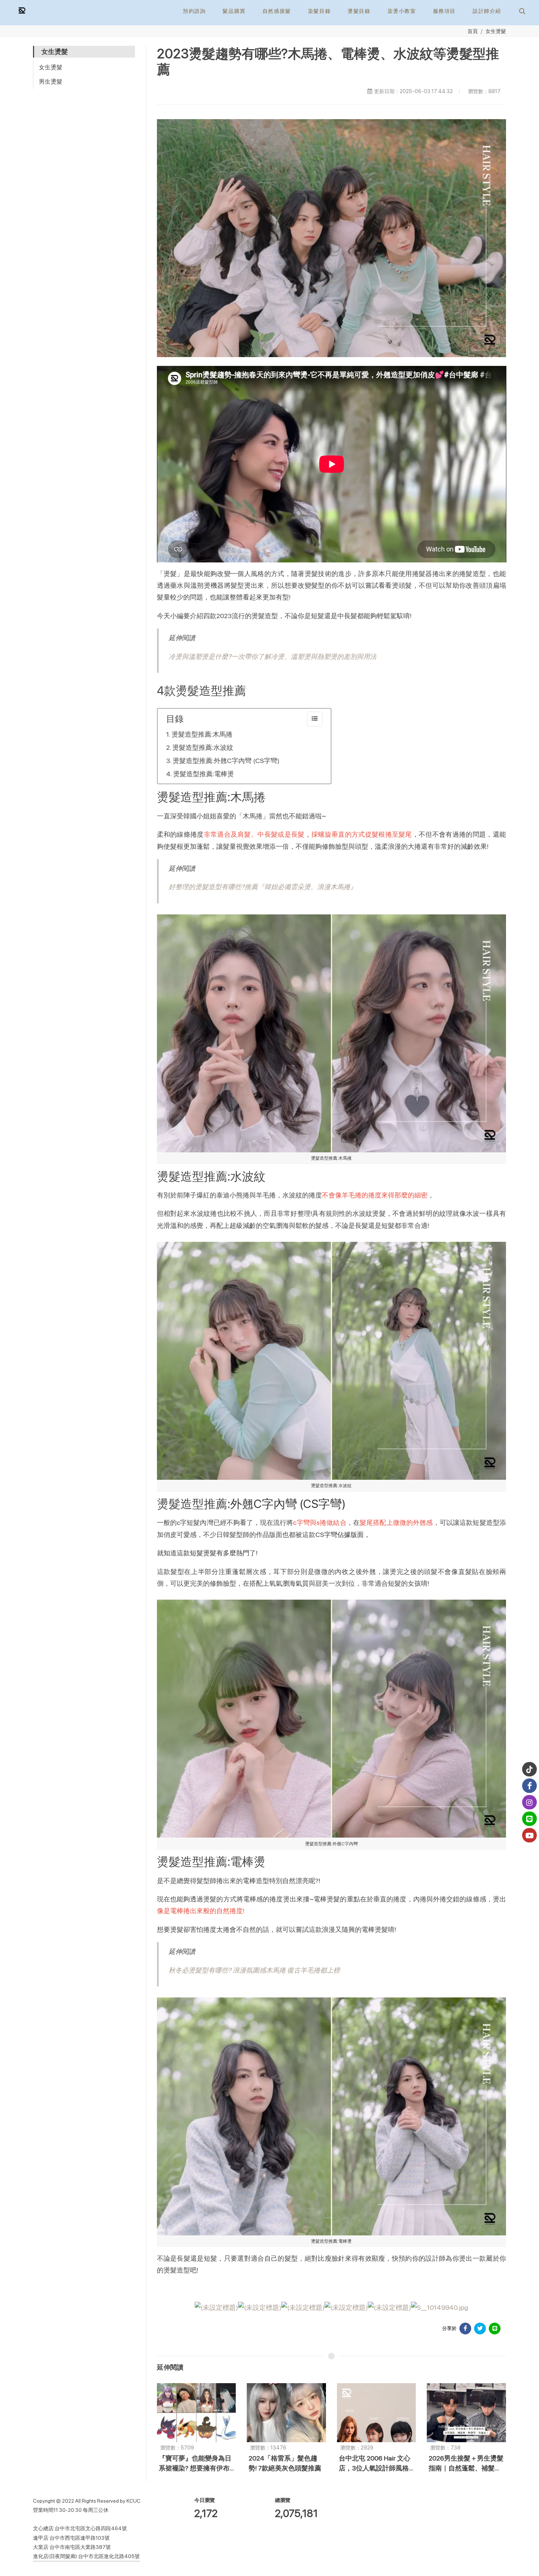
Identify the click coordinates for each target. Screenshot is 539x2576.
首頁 (473, 31)
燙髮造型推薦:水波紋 (203, 747)
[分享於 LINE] (495, 2329)
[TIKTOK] (529, 1769)
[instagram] (529, 1802)
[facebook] (529, 1786)
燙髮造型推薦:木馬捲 (202, 734)
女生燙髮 (496, 31)
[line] (529, 1819)
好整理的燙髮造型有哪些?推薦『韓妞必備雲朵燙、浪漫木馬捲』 (263, 887)
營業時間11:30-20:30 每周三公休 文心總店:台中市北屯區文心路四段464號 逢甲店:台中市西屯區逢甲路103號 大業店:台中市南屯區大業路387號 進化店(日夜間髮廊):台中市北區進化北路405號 (86, 2533)
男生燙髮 (51, 82)
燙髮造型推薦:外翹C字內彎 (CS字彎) (226, 761)
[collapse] (315, 719)
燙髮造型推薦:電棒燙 (203, 774)
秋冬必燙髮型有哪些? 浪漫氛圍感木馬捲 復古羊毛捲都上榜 (254, 1970)
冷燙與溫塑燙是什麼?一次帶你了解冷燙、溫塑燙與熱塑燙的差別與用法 (273, 656)
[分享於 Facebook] (465, 2329)
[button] (521, 11)
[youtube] (529, 1835)
